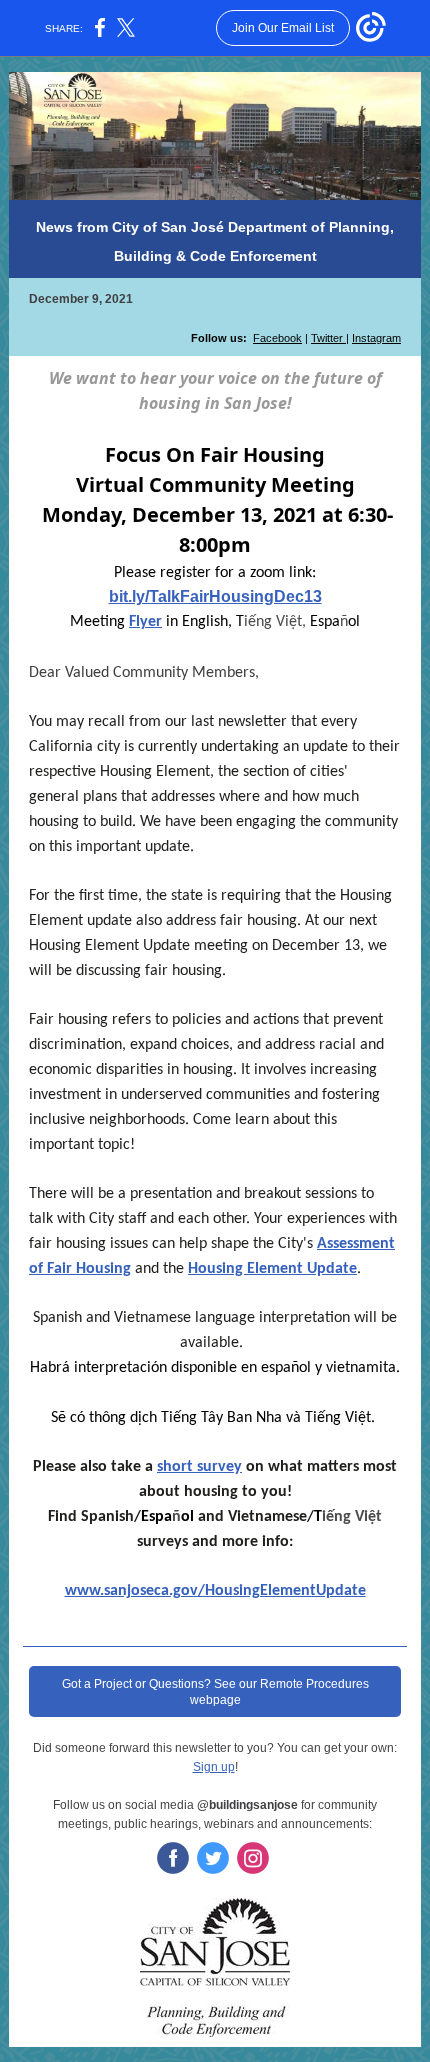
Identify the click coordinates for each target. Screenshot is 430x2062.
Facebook (277, 338)
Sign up (214, 1767)
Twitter (328, 338)
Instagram (376, 338)
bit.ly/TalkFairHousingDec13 (215, 596)
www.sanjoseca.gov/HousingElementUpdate (215, 1591)
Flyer (145, 622)
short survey (199, 1467)
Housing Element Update (272, 1269)
